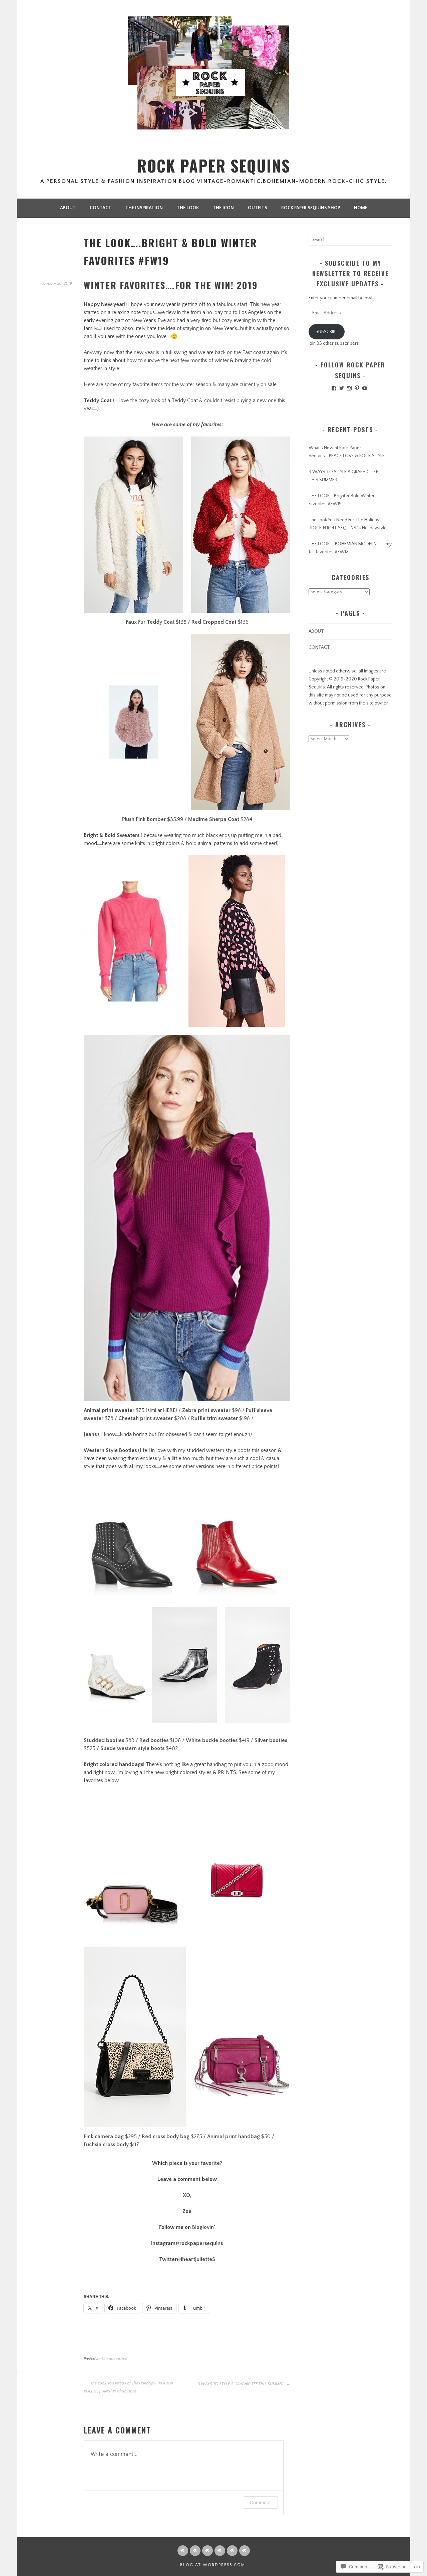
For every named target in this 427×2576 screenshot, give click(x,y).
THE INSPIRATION (144, 208)
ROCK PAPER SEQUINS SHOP (311, 208)
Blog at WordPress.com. (213, 2565)
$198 (221, 1418)
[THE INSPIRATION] (207, 2551)
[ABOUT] (183, 2551)
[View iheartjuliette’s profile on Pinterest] (357, 388)
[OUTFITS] (245, 2551)
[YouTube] (365, 388)
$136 (220, 622)
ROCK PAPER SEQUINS (214, 166)
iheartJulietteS (198, 2259)
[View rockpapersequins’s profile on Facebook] (334, 388)
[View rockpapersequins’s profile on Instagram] (349, 388)
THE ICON (223, 208)
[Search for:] (350, 240)
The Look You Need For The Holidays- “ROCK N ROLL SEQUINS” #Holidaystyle (128, 2387)
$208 (153, 1418)
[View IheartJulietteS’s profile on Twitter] (342, 388)
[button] (133, 525)
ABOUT (68, 208)
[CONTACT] (195, 2551)
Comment (260, 2502)
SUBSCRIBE (327, 332)
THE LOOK (188, 208)
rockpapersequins (201, 2243)
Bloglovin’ (204, 2227)
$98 (211, 1410)
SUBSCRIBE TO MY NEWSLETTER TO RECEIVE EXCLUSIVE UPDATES (350, 273)
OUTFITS (258, 208)
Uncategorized (115, 2359)
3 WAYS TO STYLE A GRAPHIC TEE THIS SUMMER (241, 2384)
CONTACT (101, 208)
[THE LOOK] (220, 2551)
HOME (361, 208)
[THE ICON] (232, 2551)
